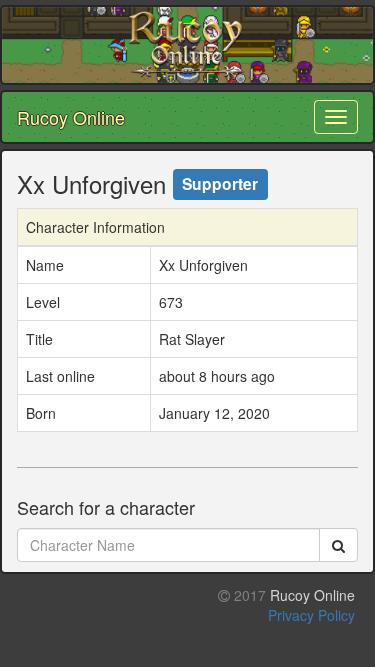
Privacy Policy (311, 615)
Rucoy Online (71, 117)
